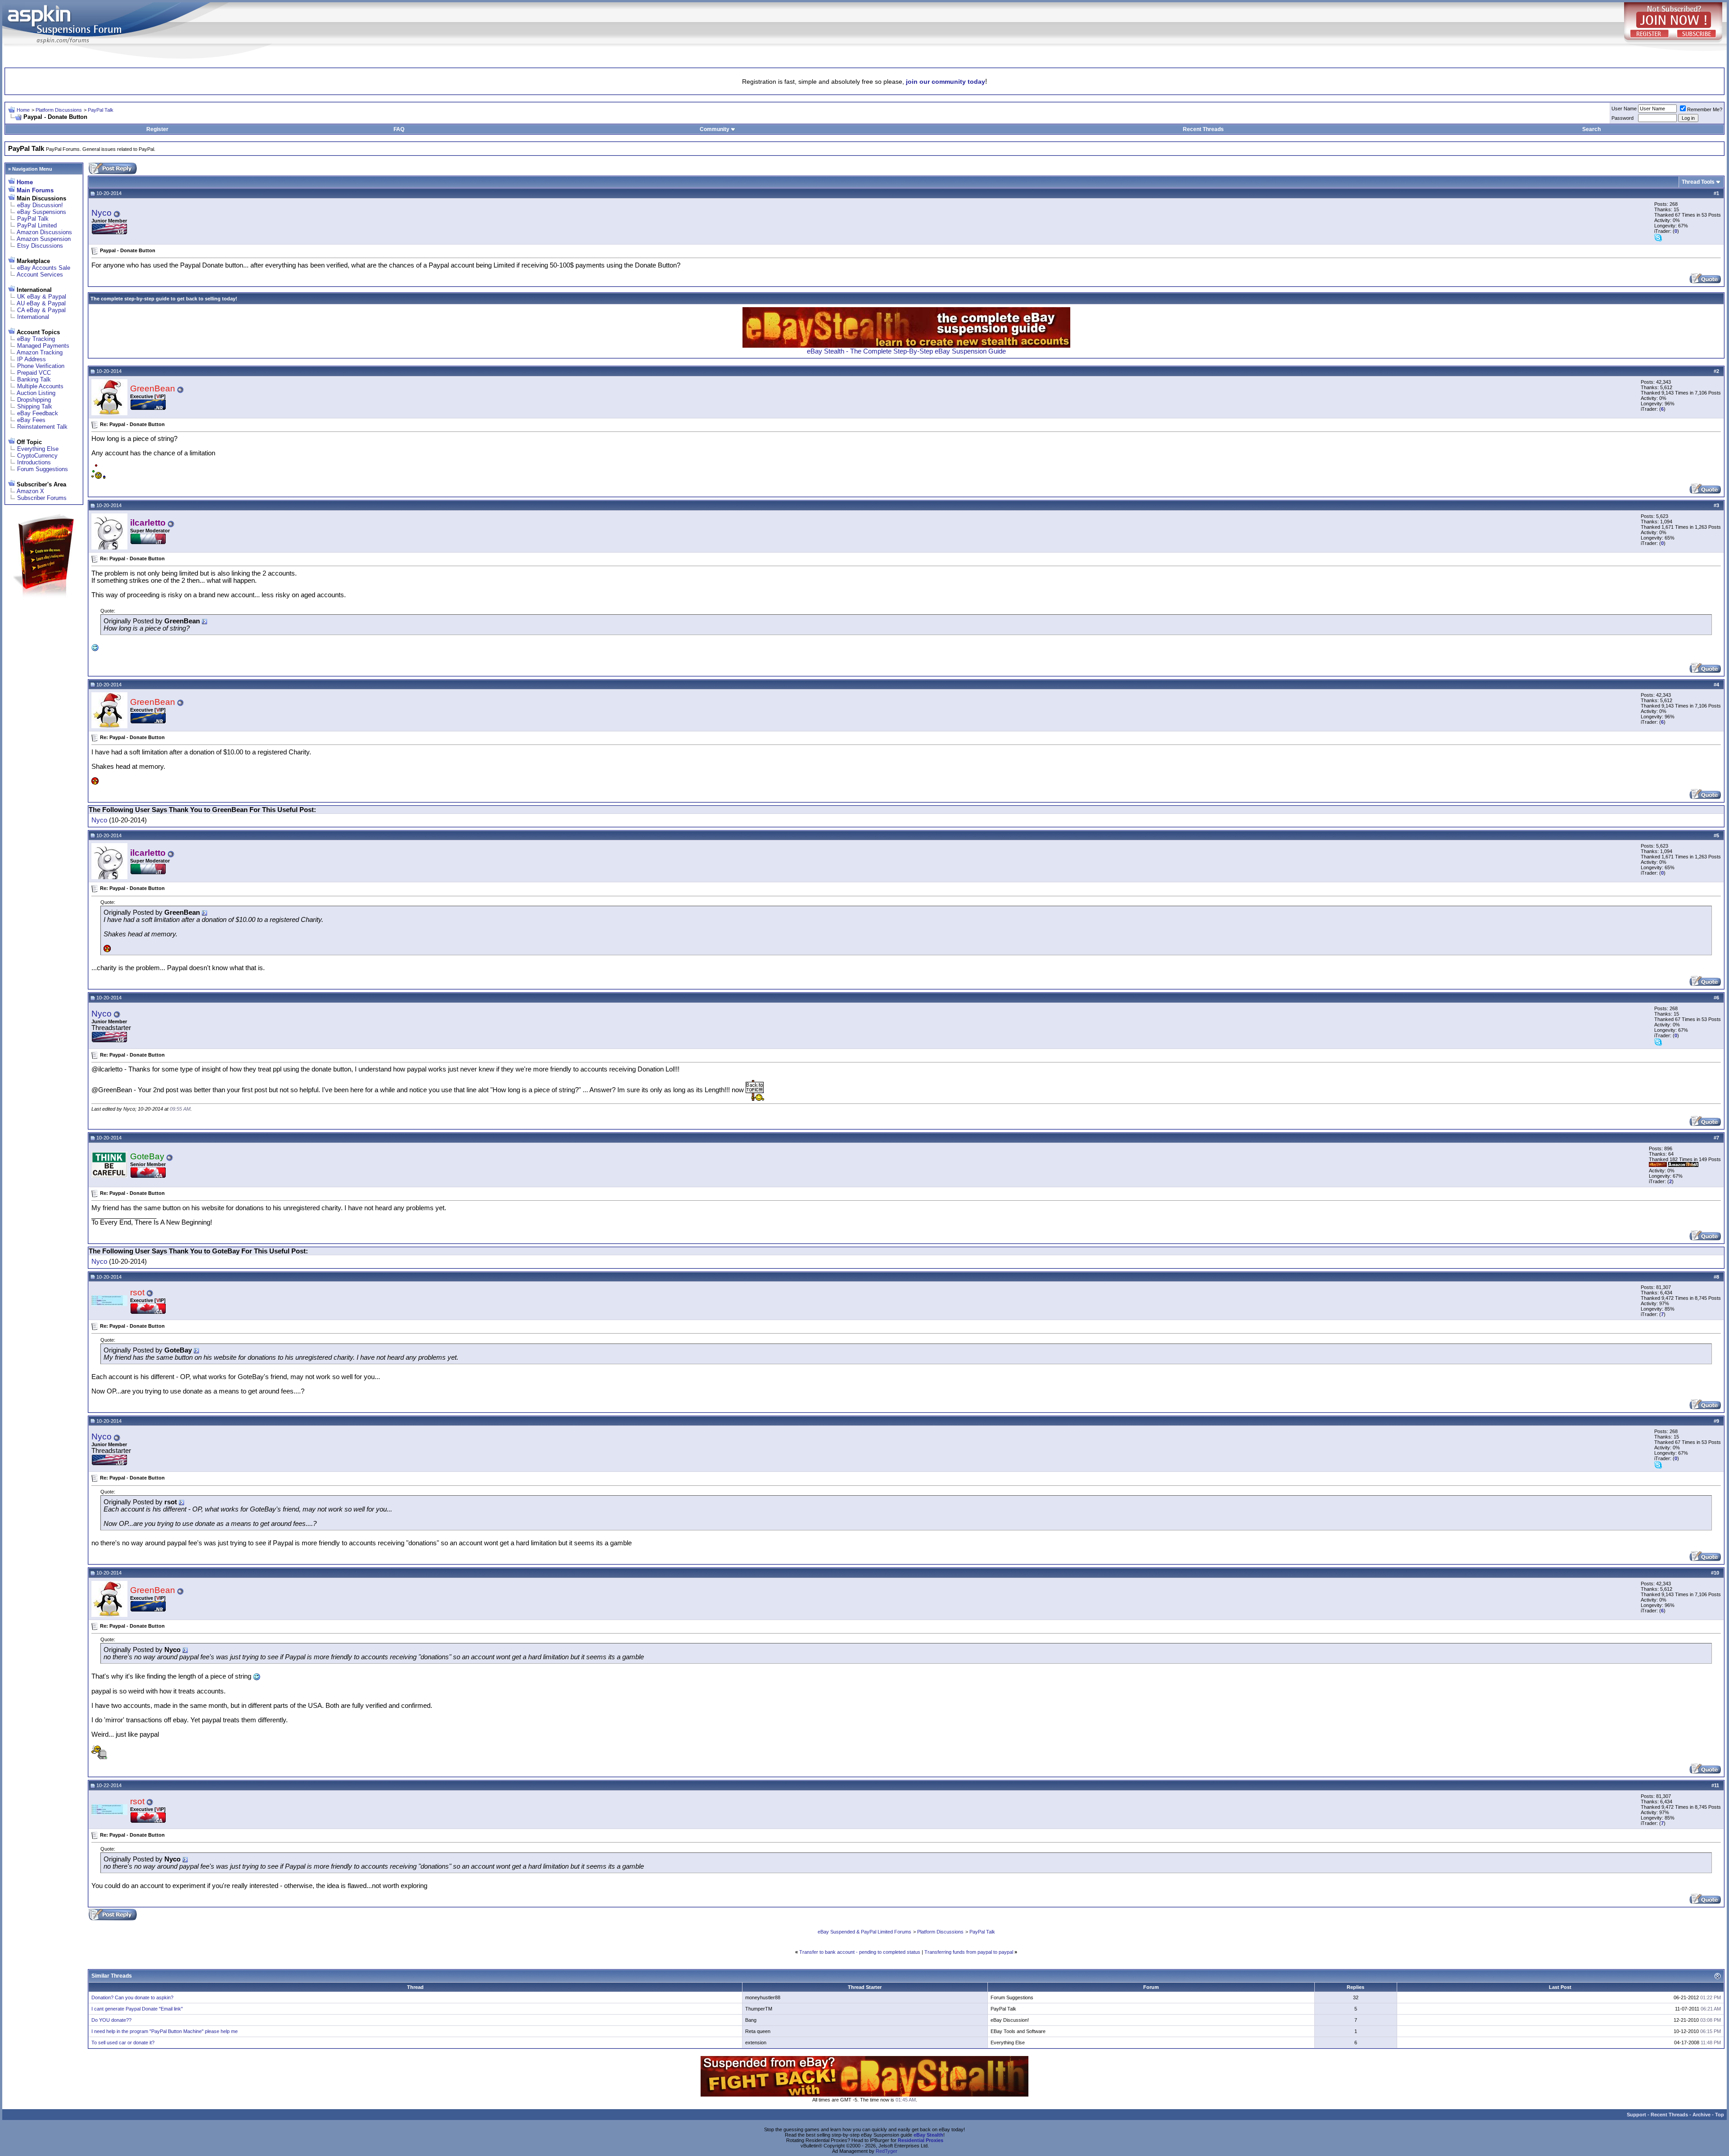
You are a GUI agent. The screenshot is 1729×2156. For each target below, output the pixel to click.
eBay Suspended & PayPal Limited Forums (864, 1932)
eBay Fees (31, 420)
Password (1623, 118)
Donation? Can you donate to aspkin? (132, 1997)
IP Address (32, 359)
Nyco (102, 213)
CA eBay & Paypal (41, 310)
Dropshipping (34, 400)
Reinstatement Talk (42, 427)
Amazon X (30, 491)
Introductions (34, 462)
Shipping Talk (35, 406)
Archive (1702, 2115)
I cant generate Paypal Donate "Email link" (137, 2009)
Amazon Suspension (44, 239)
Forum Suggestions (43, 469)
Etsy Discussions (40, 246)
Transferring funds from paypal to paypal (969, 1952)
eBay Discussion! (40, 205)
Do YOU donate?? (111, 2020)
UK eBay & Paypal (42, 297)
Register (157, 129)
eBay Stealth (928, 2135)
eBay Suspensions (42, 212)
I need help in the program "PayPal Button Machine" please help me (165, 2031)
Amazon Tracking (40, 352)
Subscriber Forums (42, 498)
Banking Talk (34, 379)
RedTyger (887, 2151)
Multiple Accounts (40, 386)
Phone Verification (41, 366)
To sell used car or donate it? (123, 2043)
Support (1636, 2115)
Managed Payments (43, 346)
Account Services (40, 275)
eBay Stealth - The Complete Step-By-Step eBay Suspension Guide (906, 351)
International (33, 317)
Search (1591, 129)
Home (23, 110)
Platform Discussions (59, 110)
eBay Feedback (38, 413)
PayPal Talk (101, 110)
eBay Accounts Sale (44, 268)
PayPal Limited (37, 225)
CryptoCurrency (37, 456)
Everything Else (38, 449)
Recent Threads (1203, 129)
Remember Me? (1705, 109)
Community (715, 129)
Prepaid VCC (34, 373)
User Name (1624, 109)
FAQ (399, 129)
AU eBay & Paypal (41, 303)
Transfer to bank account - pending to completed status (860, 1952)
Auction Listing (36, 393)
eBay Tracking (36, 339)
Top (1720, 2115)
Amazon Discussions (44, 232)
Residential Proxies (921, 2140)
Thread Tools (1698, 182)
